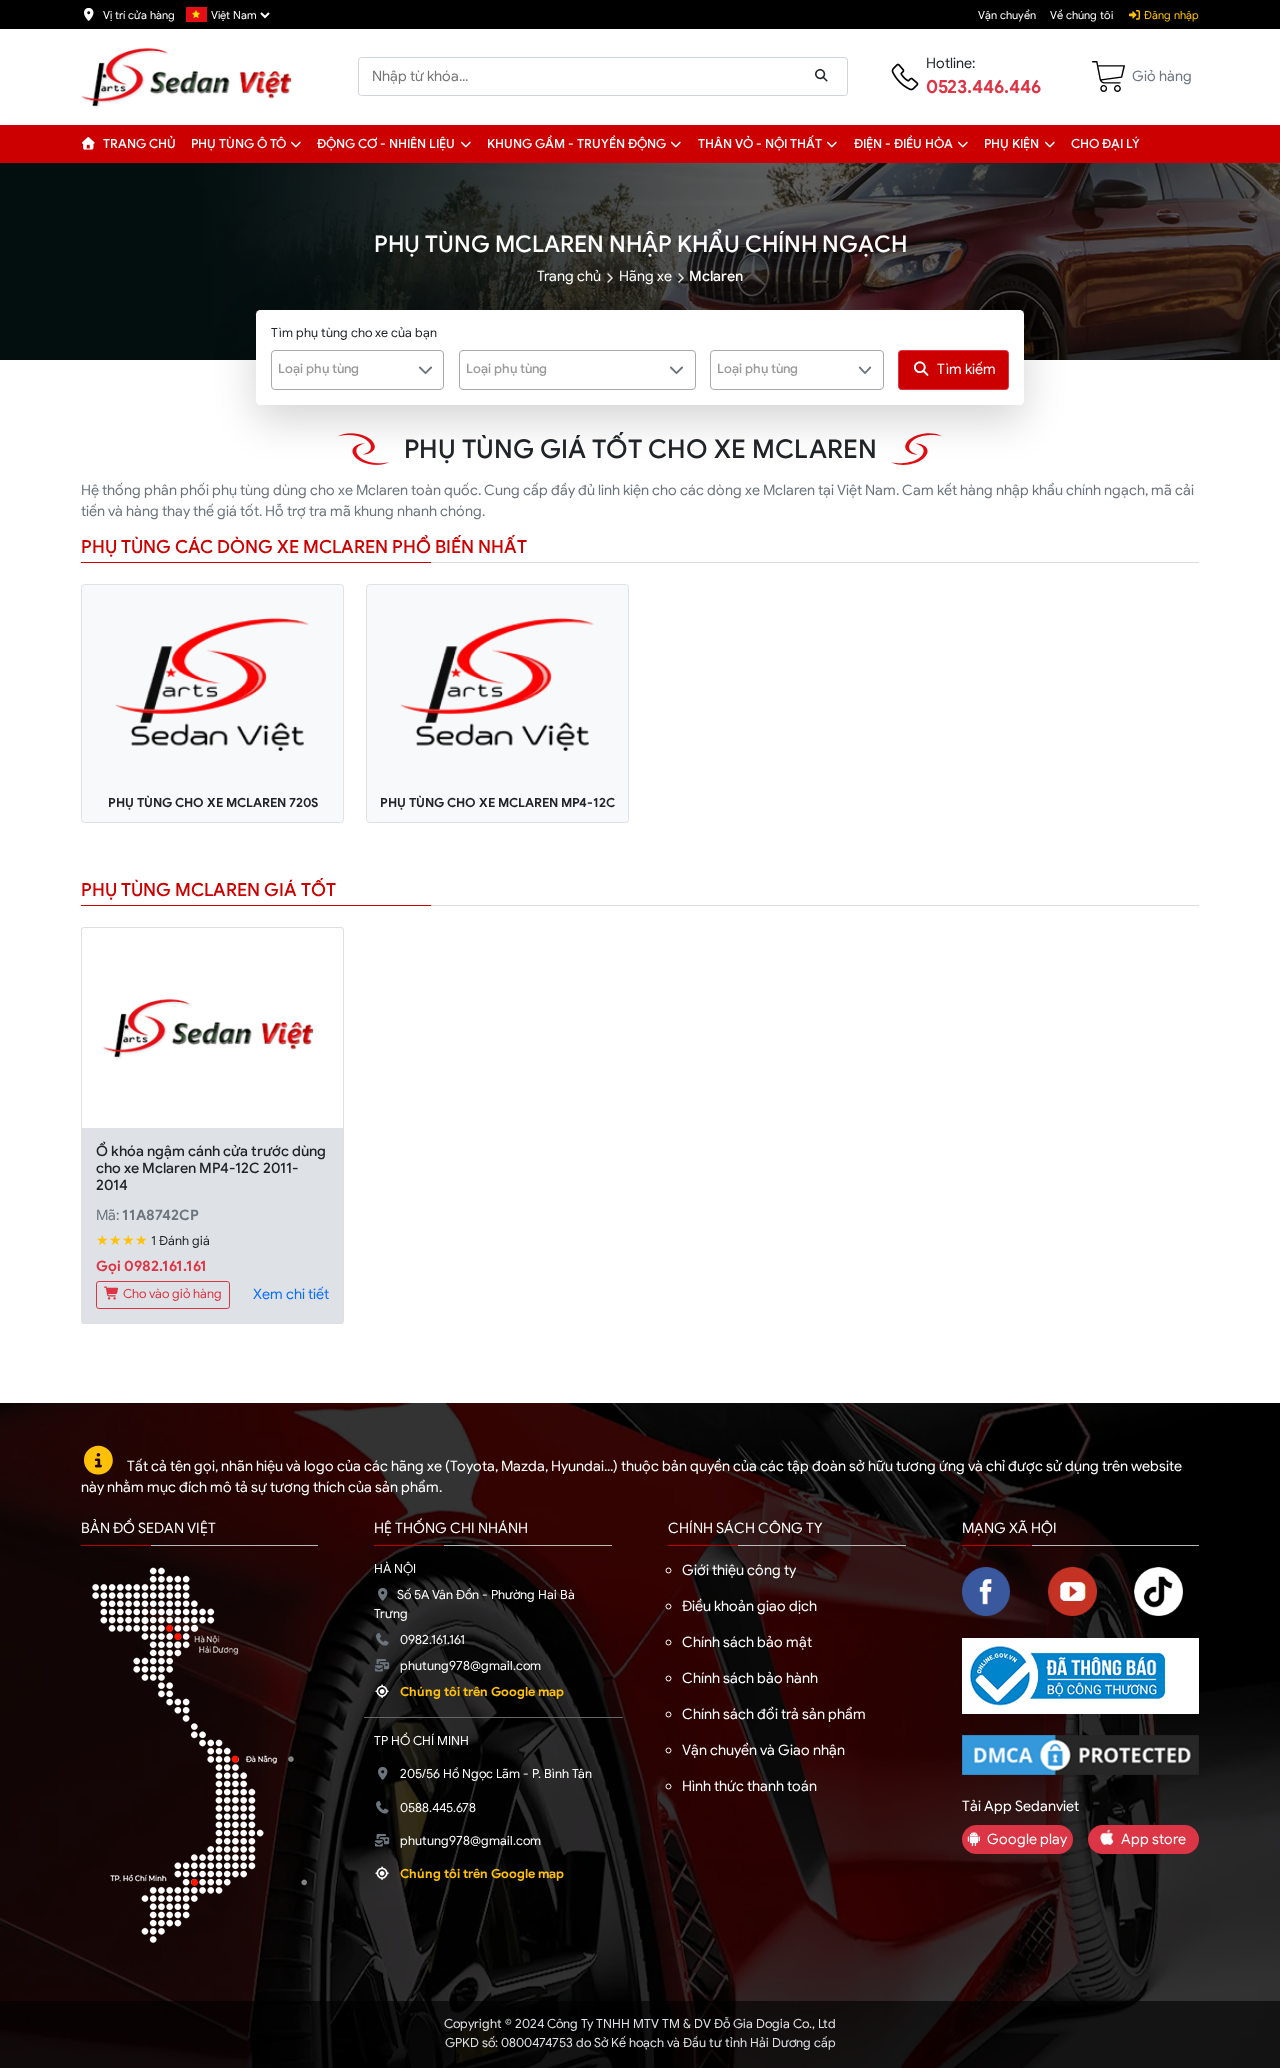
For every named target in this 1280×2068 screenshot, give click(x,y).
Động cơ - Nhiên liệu (386, 144)
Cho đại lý (1105, 144)
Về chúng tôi (1081, 15)
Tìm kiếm (966, 369)
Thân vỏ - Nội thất (760, 144)
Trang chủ (138, 144)
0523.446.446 (983, 87)
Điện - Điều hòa (903, 144)
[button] (296, 144)
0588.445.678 (438, 1808)
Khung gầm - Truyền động (576, 144)
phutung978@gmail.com (470, 1666)
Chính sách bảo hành (750, 1678)
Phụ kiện (1011, 144)
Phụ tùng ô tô (238, 144)
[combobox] (358, 370)
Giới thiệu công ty (739, 1570)
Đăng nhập (1170, 15)
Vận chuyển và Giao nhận (763, 1750)
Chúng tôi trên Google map (482, 1692)
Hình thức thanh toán (749, 1786)
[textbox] (346, 369)
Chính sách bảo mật (747, 1642)
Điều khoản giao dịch (749, 1606)
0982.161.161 (432, 1640)
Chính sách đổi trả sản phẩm (774, 1714)
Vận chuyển (1007, 15)
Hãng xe (645, 276)
